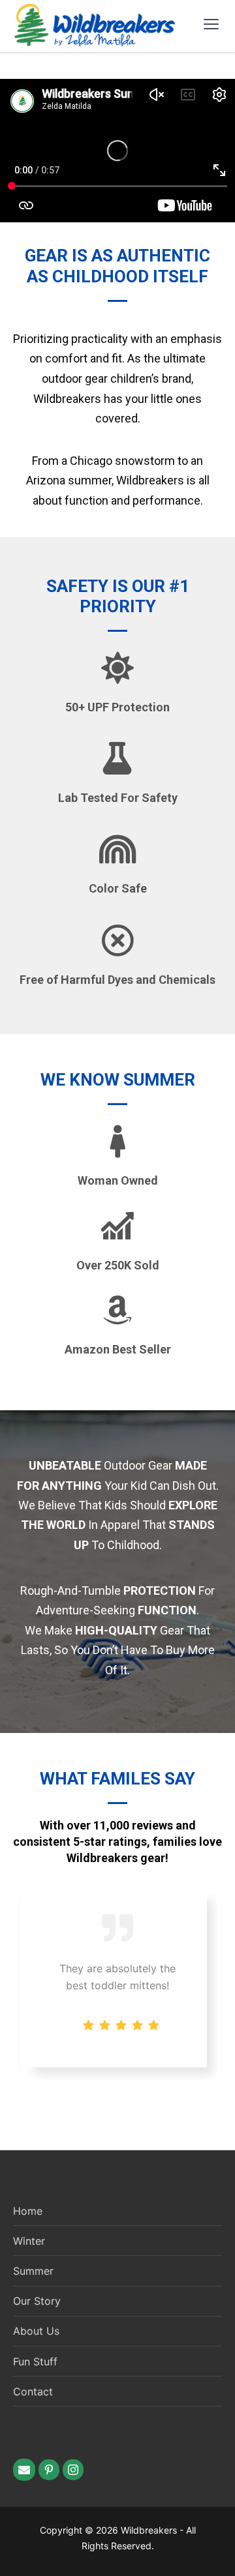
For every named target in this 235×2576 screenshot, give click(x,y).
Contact (33, 2391)
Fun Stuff (35, 2361)
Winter (29, 2241)
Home (28, 2211)
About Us (36, 2331)
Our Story (37, 2301)
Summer (33, 2271)
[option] (117, 1980)
